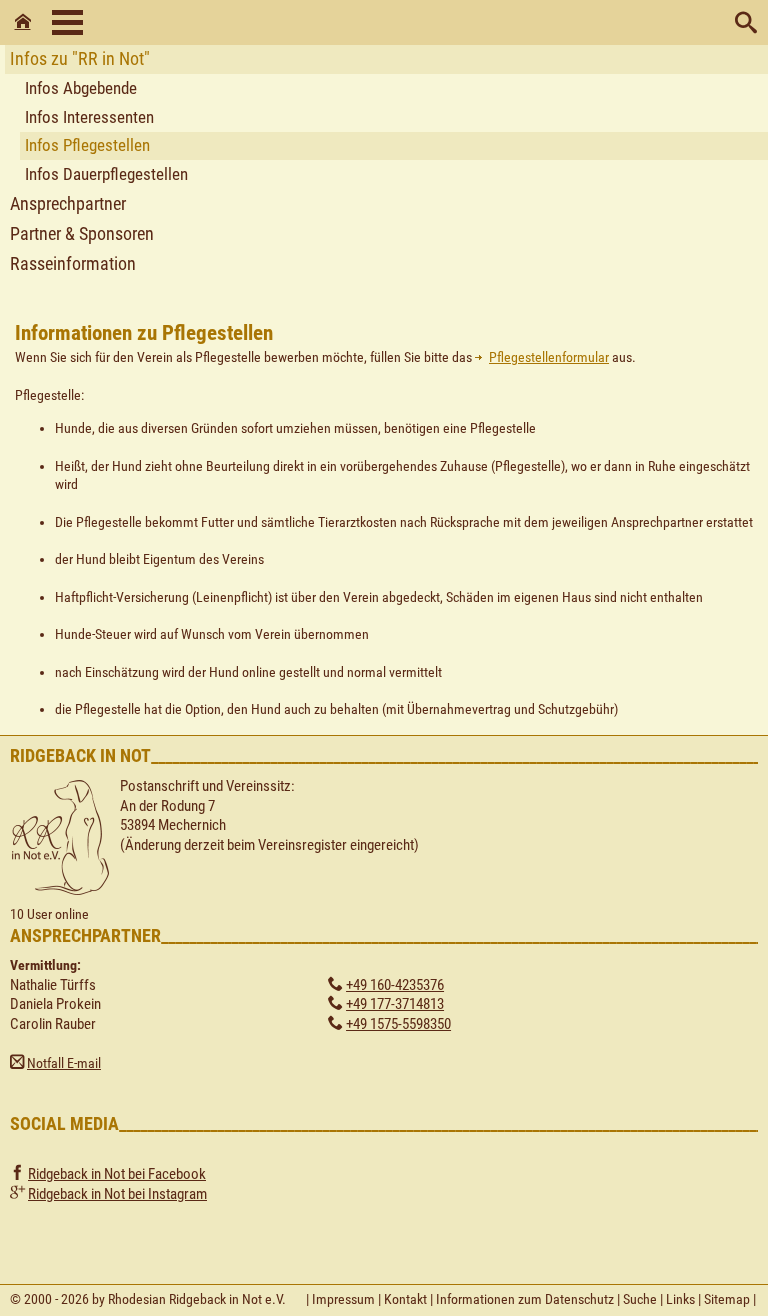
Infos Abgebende (81, 88)
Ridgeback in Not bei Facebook (117, 1174)
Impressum (343, 1299)
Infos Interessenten (89, 117)
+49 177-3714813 (395, 1004)
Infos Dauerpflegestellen (106, 174)
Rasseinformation (73, 263)
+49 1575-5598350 (398, 1024)
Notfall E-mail (64, 1063)
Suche (640, 1299)
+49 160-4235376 (395, 985)
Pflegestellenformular (549, 357)
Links (680, 1299)
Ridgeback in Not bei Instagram (117, 1194)
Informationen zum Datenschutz (525, 1299)
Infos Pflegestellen (87, 145)
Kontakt (405, 1299)
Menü (67, 22)
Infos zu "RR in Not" (80, 58)
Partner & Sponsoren (82, 233)
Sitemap (727, 1299)
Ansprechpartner (68, 203)
